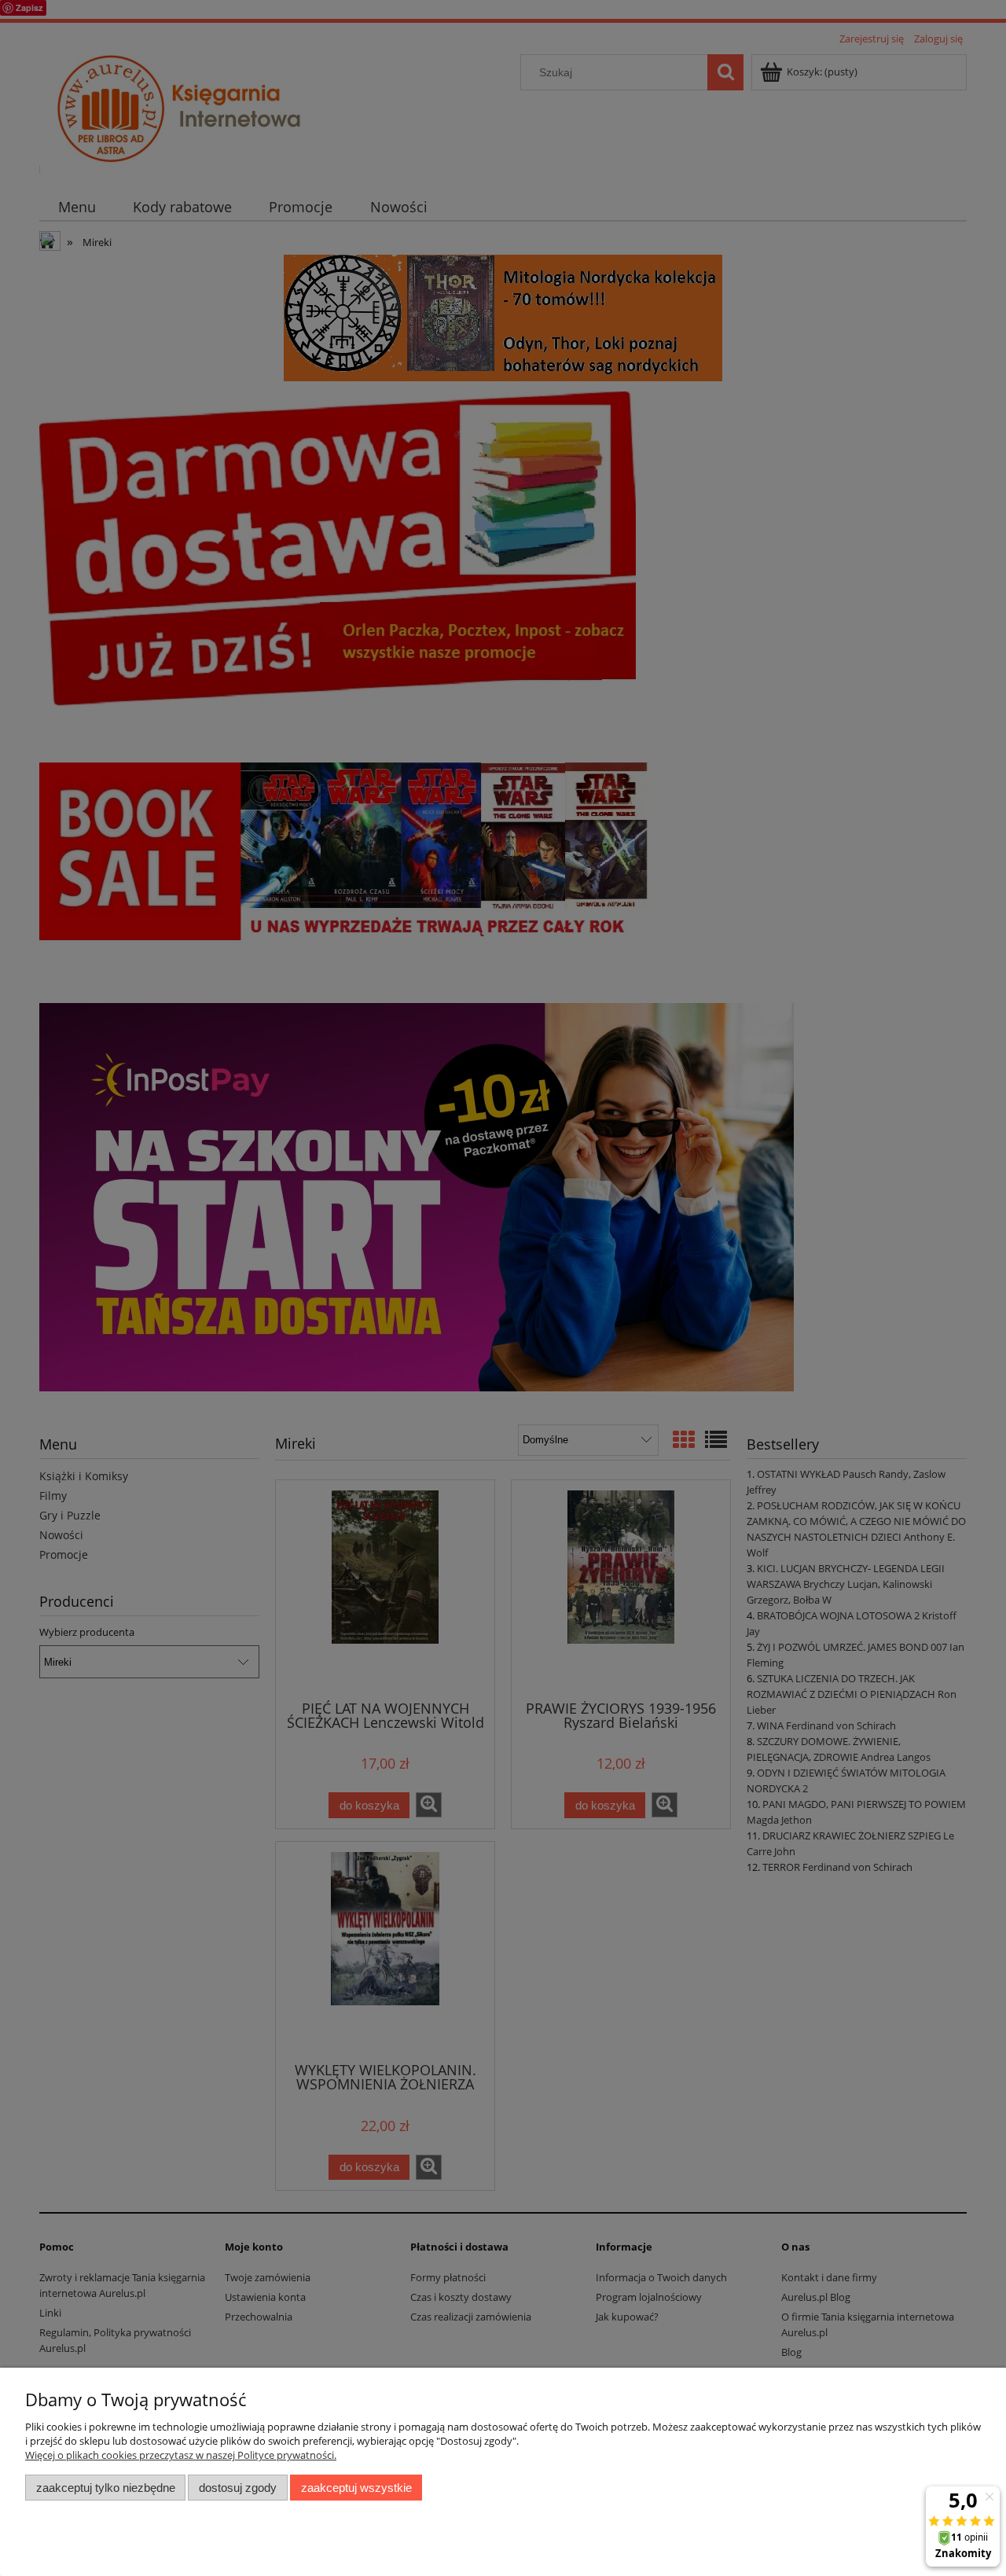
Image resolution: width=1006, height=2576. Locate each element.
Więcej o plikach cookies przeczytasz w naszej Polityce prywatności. (181, 2455)
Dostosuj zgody (238, 2488)
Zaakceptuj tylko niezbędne (106, 2488)
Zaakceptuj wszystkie (356, 2488)
